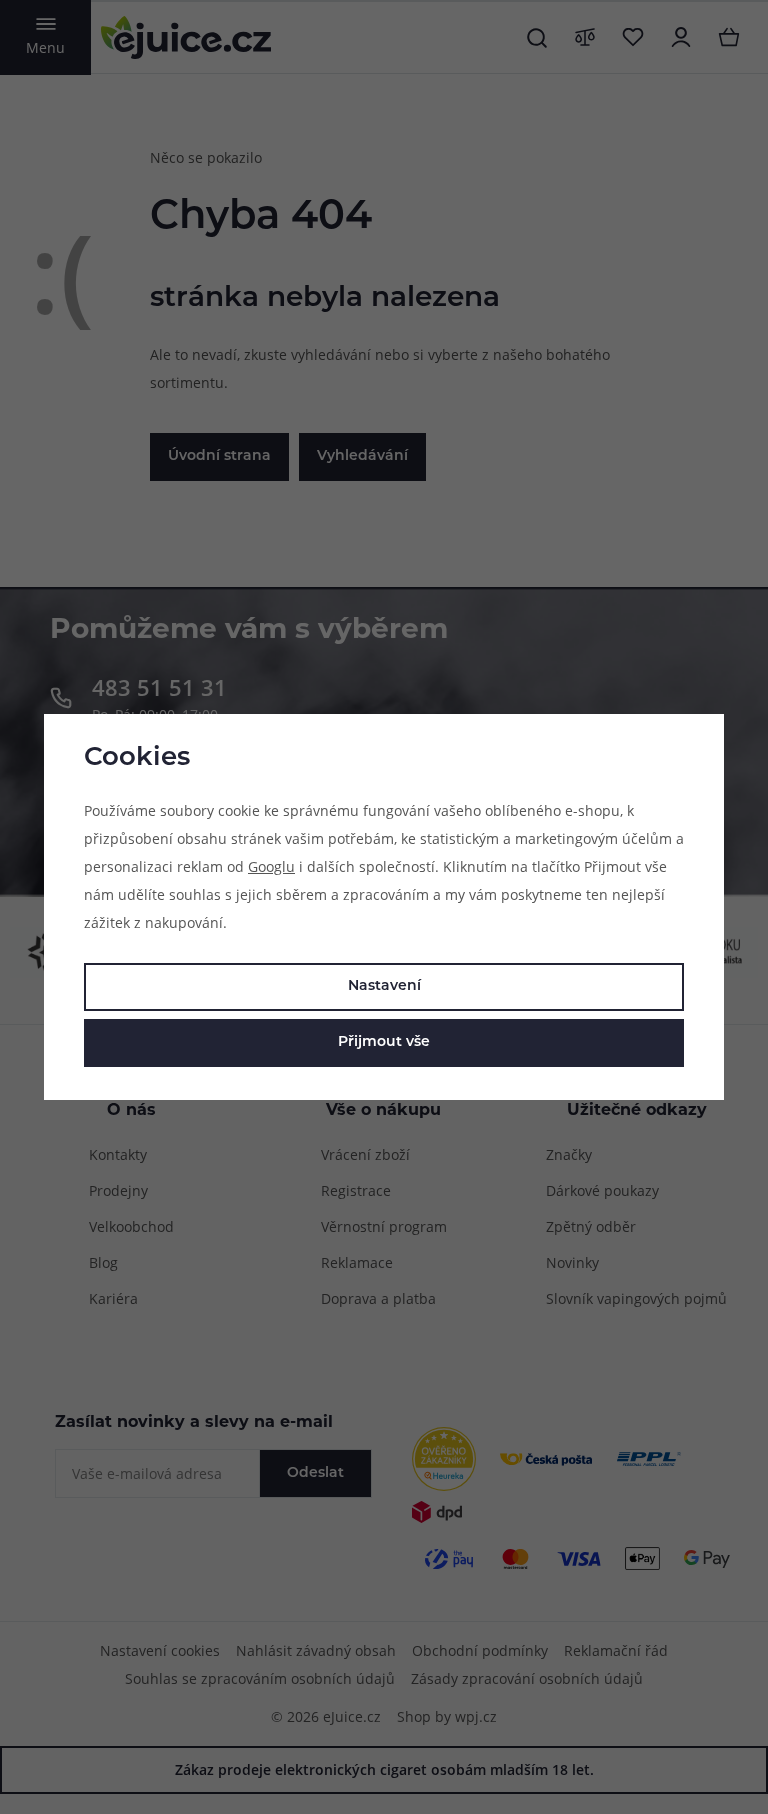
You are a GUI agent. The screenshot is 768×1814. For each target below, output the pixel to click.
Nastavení (384, 986)
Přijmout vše (384, 1042)
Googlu (271, 866)
